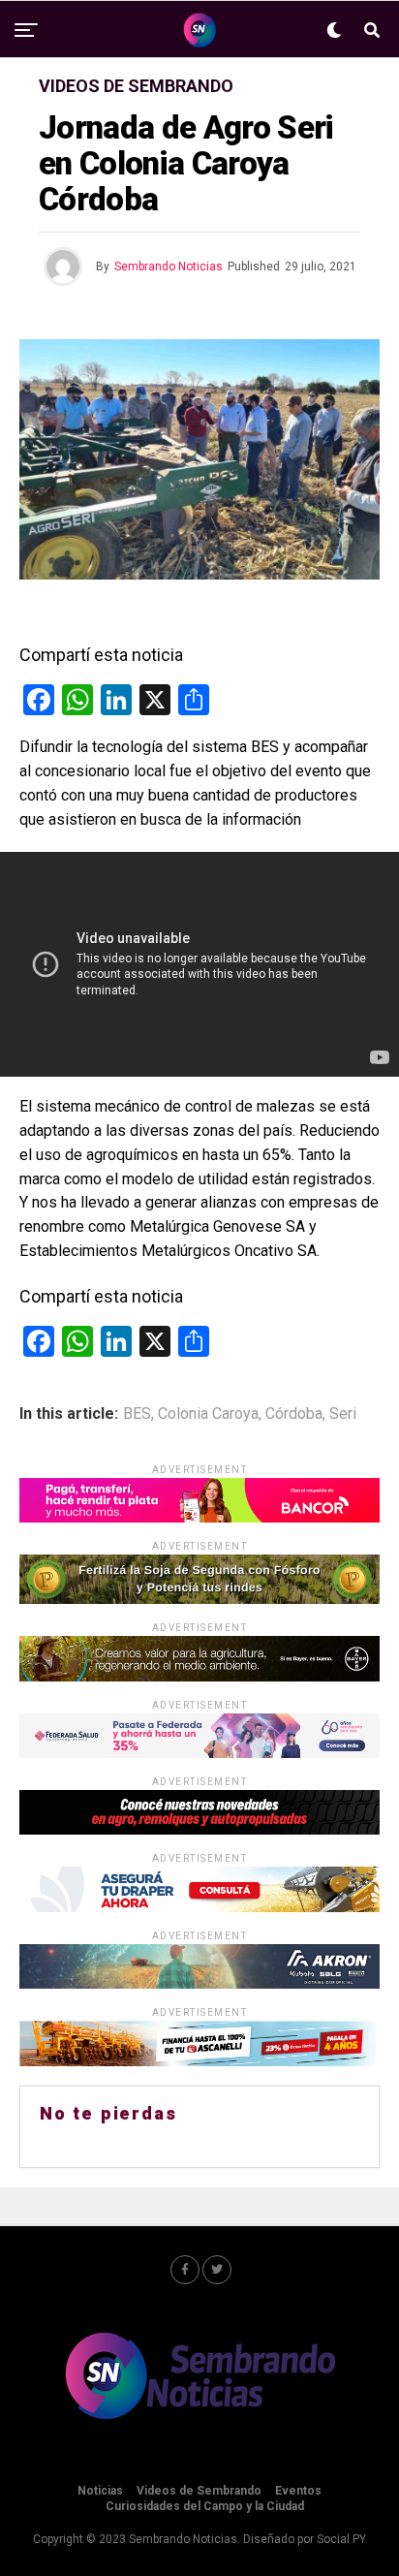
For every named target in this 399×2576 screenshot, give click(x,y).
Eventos (298, 2491)
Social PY (341, 2539)
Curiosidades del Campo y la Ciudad (205, 2506)
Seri (343, 1414)
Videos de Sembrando (199, 2491)
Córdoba (294, 1414)
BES (137, 1414)
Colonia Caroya (208, 1414)
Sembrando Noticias (169, 267)
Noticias (100, 2491)
